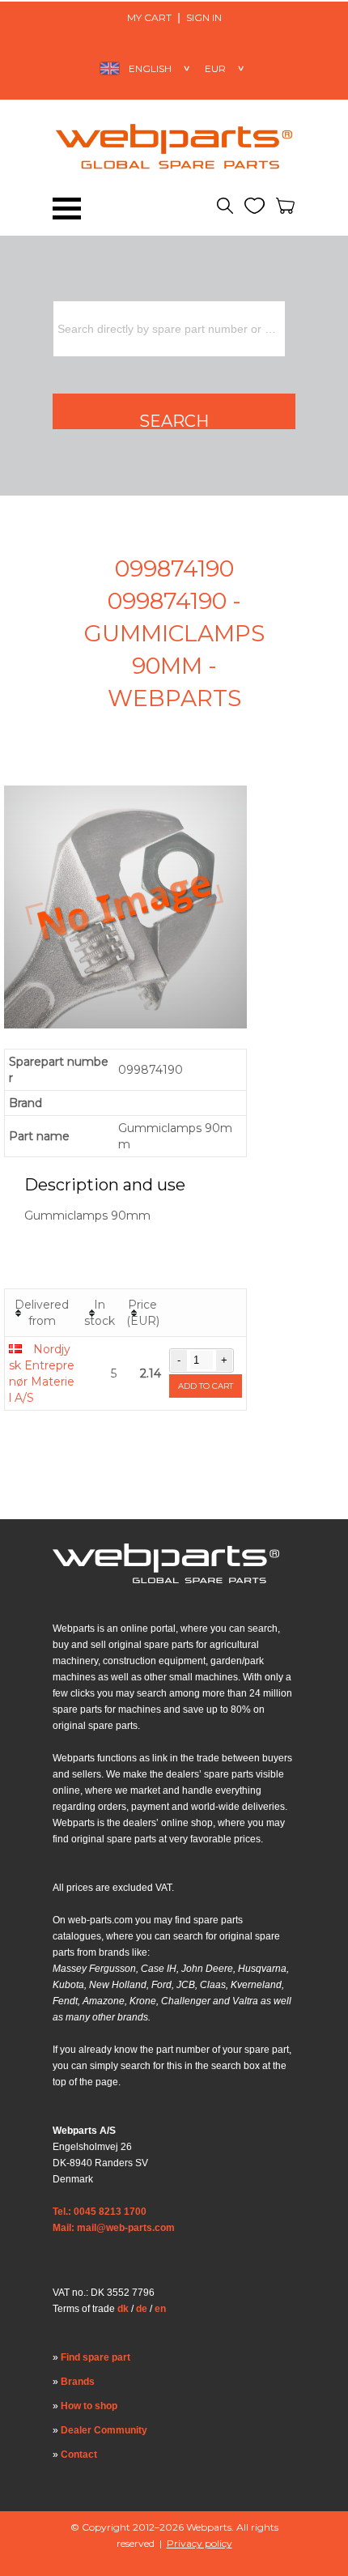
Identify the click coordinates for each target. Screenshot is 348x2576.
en (160, 2309)
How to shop (89, 2406)
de (142, 2309)
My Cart (149, 17)
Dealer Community (104, 2430)
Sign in (204, 17)
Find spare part (95, 2357)
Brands (78, 2382)
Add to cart (206, 1386)
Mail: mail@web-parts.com (114, 2228)
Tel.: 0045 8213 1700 (100, 2212)
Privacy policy (199, 2543)
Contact (79, 2455)
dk (123, 2309)
